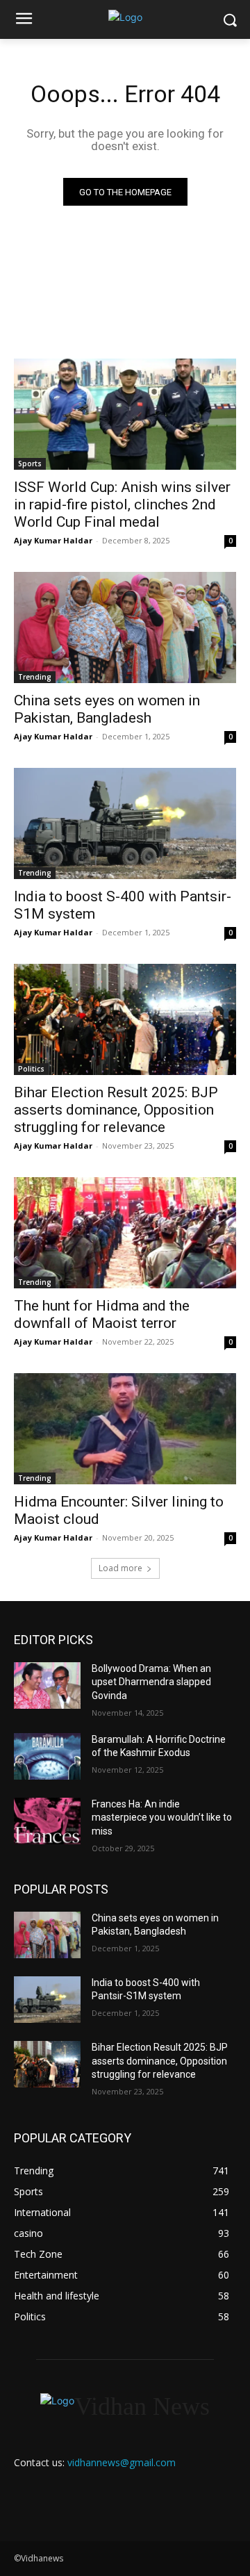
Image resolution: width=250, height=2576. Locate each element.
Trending (35, 677)
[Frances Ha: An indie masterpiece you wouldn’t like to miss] (47, 1821)
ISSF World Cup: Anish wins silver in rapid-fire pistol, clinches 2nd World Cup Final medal (122, 504)
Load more (120, 1568)
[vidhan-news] (125, 17)
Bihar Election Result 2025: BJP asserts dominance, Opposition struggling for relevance (116, 1110)
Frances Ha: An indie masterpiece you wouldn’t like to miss (162, 1818)
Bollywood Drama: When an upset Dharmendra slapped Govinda (151, 1682)
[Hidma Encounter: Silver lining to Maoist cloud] (125, 1429)
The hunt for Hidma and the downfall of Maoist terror (102, 1314)
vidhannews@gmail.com (122, 2462)
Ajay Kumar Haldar (53, 540)
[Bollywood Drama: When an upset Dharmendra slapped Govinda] (47, 1685)
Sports (30, 463)
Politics (31, 1069)
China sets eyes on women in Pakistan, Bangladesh (107, 709)
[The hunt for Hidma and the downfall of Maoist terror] (125, 1233)
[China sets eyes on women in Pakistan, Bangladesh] (125, 627)
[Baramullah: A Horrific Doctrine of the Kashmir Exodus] (47, 1756)
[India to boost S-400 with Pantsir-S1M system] (125, 823)
